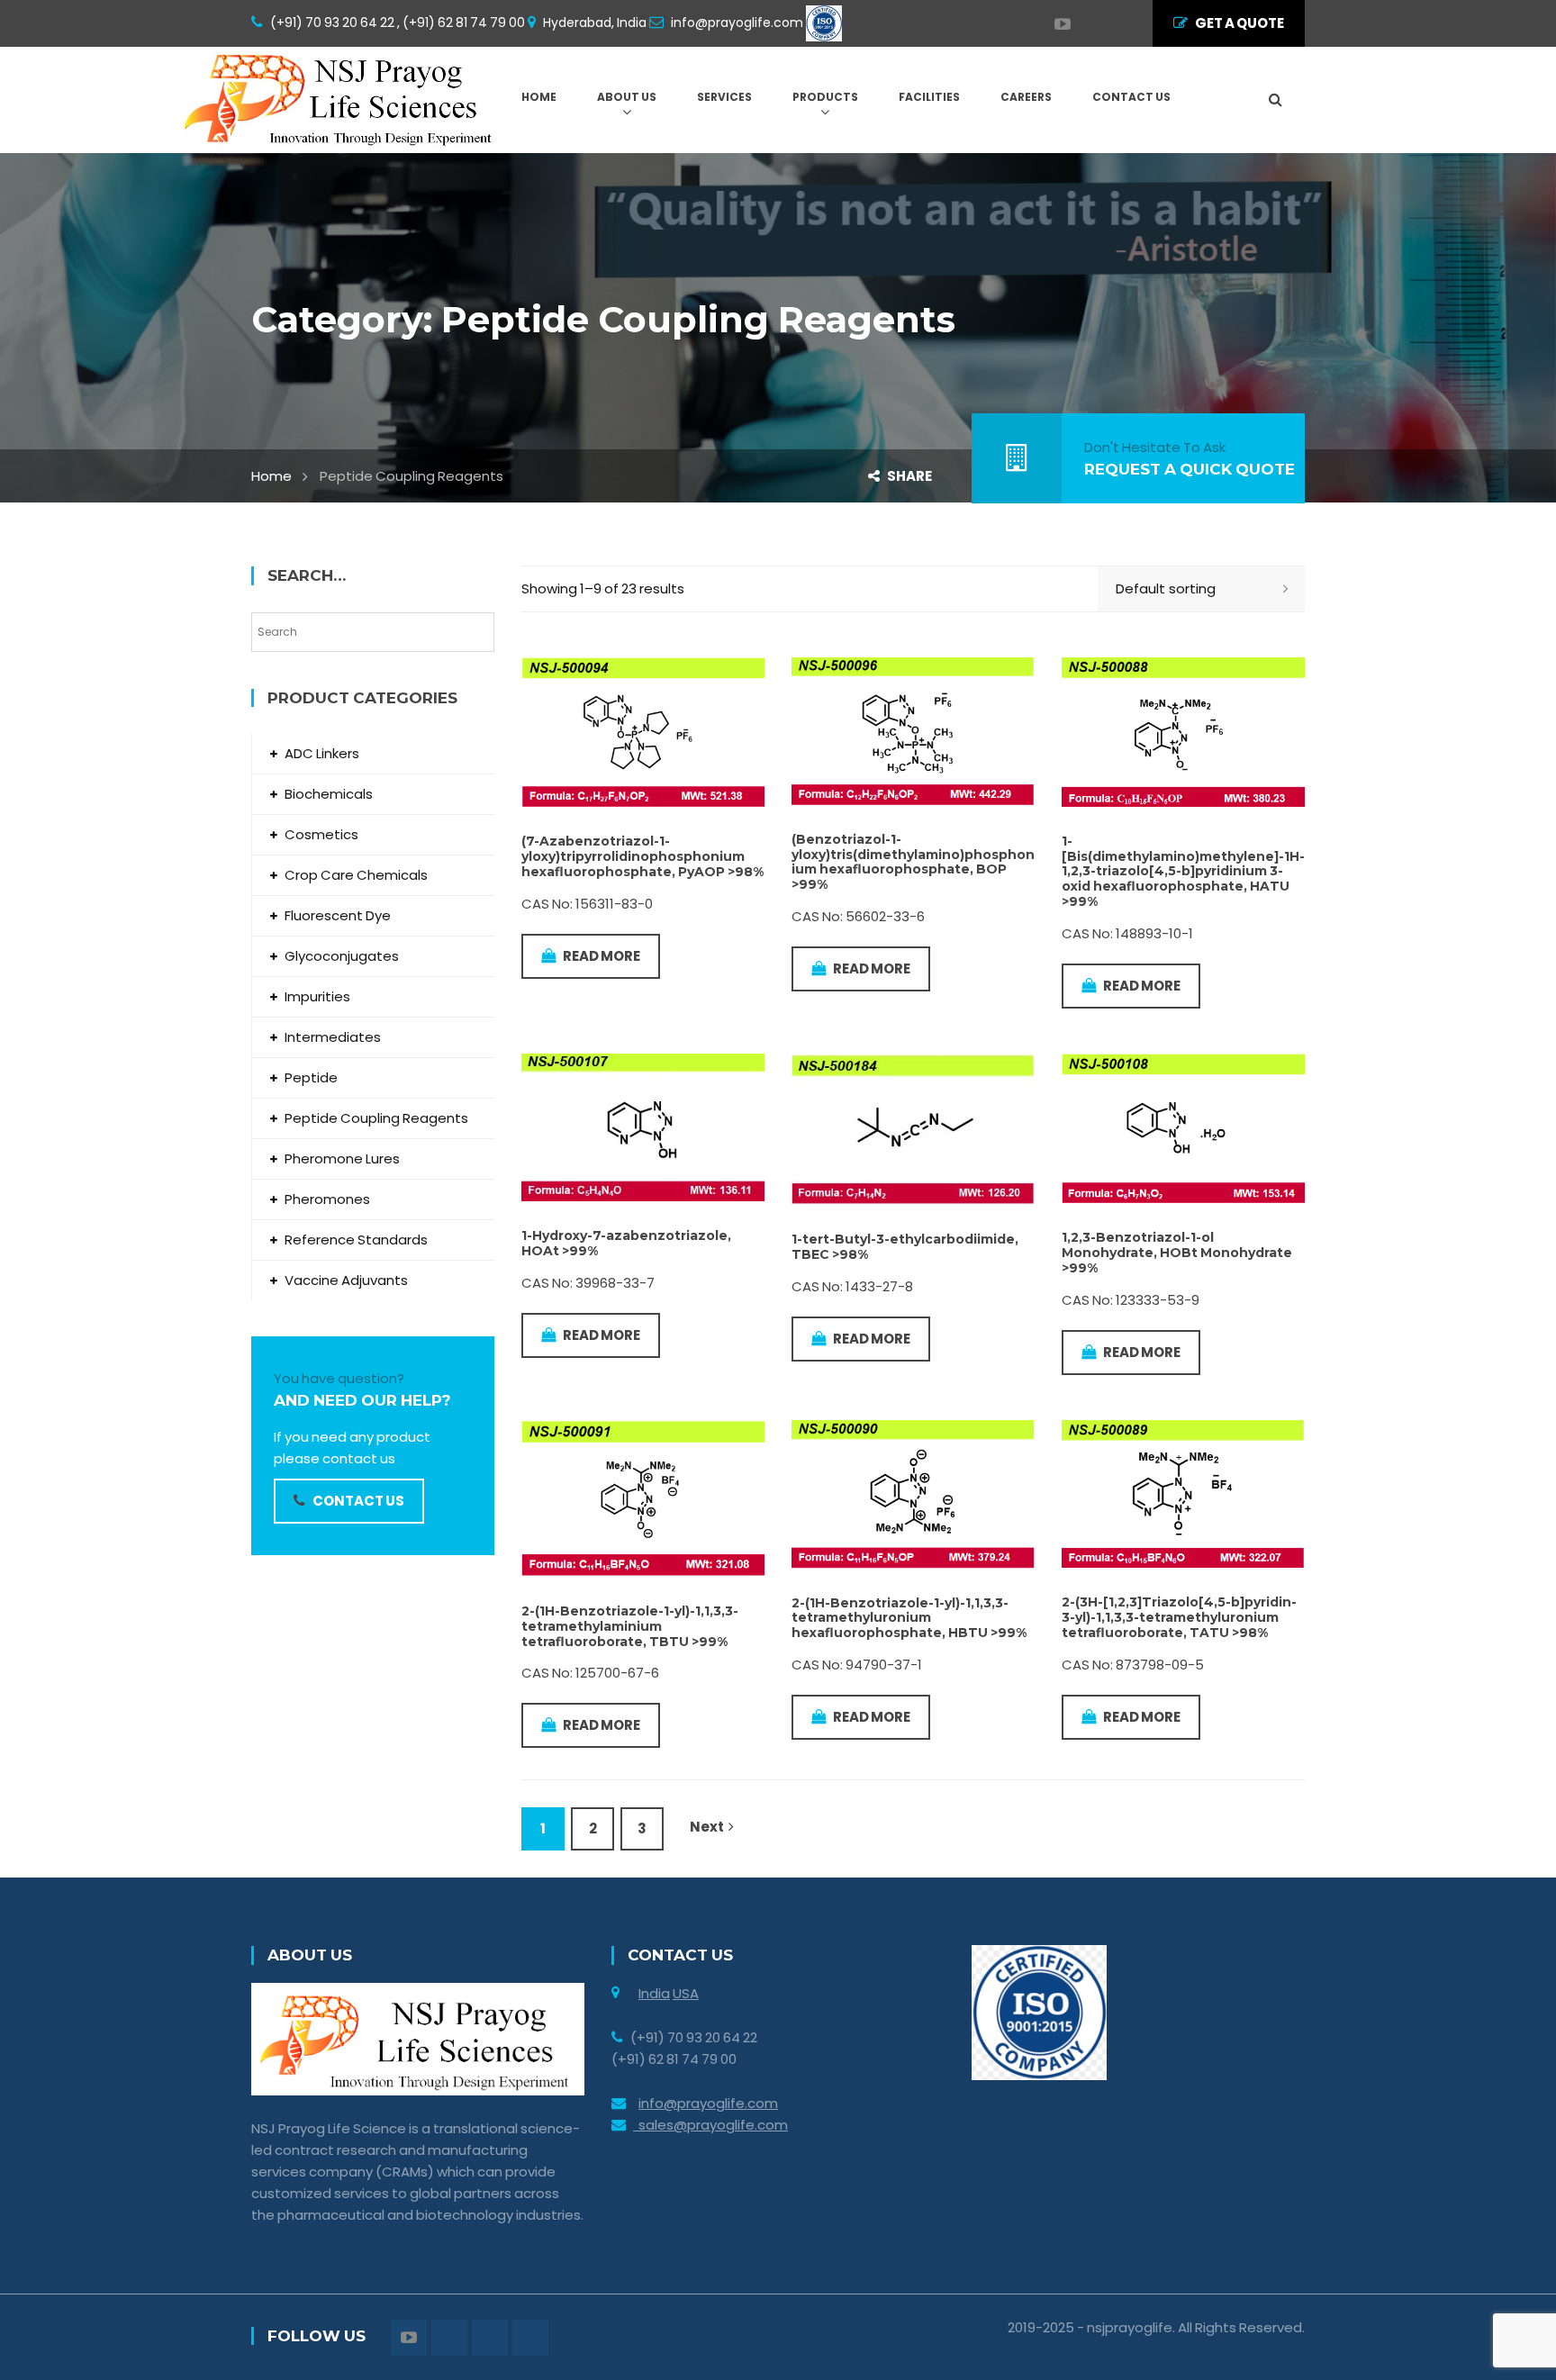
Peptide (311, 1077)
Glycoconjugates (342, 956)
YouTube (1054, 24)
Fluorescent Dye (338, 915)
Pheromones (327, 1199)
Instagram (1098, 24)
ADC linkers (322, 753)
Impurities (317, 996)
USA (686, 1993)
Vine (1116, 24)
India (654, 1993)
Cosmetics (321, 834)
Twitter (1080, 24)
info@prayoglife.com (708, 2103)
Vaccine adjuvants (346, 1280)
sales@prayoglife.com (710, 2125)
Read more (602, 956)
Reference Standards (356, 1240)
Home (271, 476)
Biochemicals (329, 794)
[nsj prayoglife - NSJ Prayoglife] (342, 99)
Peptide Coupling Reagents (376, 1118)
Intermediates (333, 1037)
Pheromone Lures (342, 1158)
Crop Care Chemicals (356, 875)
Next (707, 1827)
